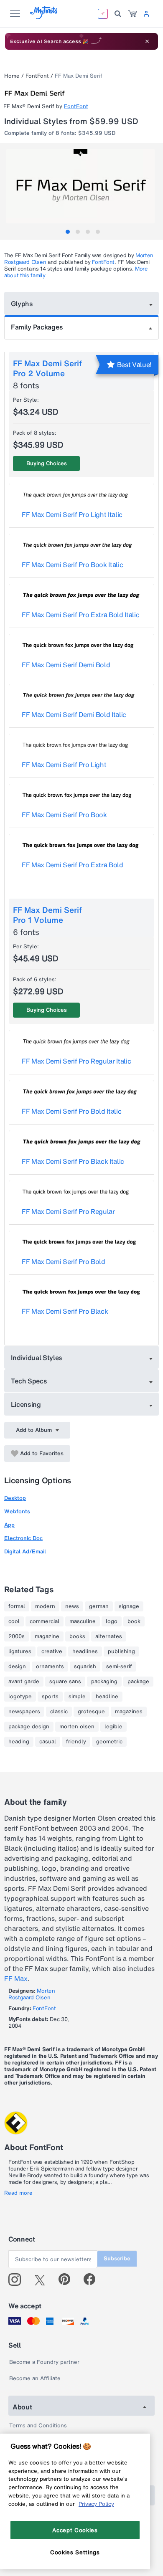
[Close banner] (147, 41)
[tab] (68, 232)
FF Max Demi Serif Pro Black (65, 1311)
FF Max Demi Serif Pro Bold (64, 1261)
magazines (129, 1712)
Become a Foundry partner (44, 2362)
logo (112, 1621)
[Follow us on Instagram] (18, 2280)
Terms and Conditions (38, 2425)
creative (52, 1651)
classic (59, 1712)
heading (19, 1742)
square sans (65, 1682)
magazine (47, 1636)
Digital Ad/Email (25, 1551)
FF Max (16, 1978)
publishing (121, 1651)
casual (48, 1742)
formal (17, 1606)
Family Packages (37, 327)
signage (129, 1606)
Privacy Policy (96, 2504)
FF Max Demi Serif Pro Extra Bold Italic (81, 615)
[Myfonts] (44, 17)
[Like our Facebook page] (93, 2280)
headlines (85, 1651)
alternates (109, 1636)
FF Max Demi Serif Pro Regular (68, 1211)
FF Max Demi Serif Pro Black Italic (73, 1161)
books (77, 1636)
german (99, 1606)
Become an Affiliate (35, 2378)
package (138, 1682)
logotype (20, 1697)
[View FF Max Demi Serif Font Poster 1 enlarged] (83, 186)
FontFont (37, 76)
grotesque (91, 1712)
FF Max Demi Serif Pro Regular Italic (76, 1061)
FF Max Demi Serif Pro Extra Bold (73, 865)
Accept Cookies (75, 2530)
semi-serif (119, 1667)
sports (50, 1697)
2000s (17, 1636)
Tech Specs (29, 1381)
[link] (132, 14)
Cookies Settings (75, 2552)
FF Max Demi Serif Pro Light (64, 765)
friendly (76, 1742)
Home (12, 76)
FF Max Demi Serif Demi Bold (66, 665)
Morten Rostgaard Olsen (32, 1994)
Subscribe (117, 2258)
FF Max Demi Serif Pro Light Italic (72, 514)
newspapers (24, 1712)
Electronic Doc (23, 1538)
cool (14, 1621)
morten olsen (77, 1727)
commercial (45, 1621)
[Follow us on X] (43, 2280)
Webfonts (17, 1511)
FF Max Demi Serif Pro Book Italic (72, 565)
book (134, 1621)
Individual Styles (37, 1358)
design (17, 1667)
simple (77, 1697)
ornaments (50, 1667)
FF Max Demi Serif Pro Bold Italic (71, 1111)
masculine (83, 1621)
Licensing (26, 1404)
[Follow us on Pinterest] (68, 2280)
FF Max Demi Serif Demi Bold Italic (74, 714)
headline (107, 1697)
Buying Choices (47, 463)
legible (113, 1727)
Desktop (15, 1498)
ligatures (20, 1651)
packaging (104, 1682)
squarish (85, 1667)
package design (29, 1727)
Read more (18, 2193)
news (72, 1606)
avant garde (24, 1682)
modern (45, 1606)
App (9, 1525)
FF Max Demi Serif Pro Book (64, 815)
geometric (109, 1742)
